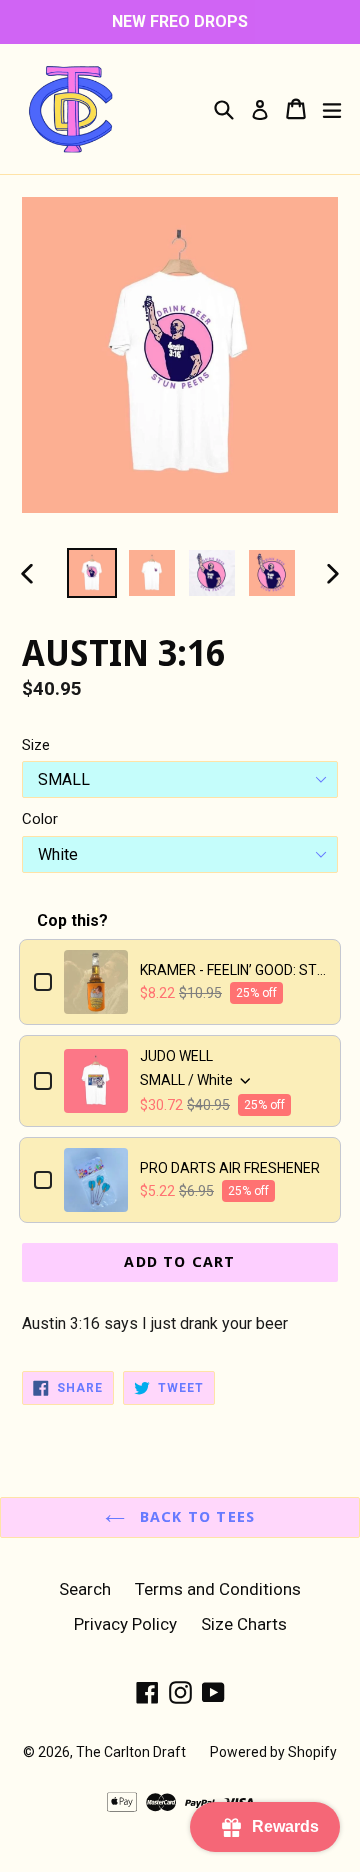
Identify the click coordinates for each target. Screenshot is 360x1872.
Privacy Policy (125, 1624)
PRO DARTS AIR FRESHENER (230, 1168)
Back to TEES (195, 1517)
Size (36, 745)
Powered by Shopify (273, 1752)
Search (85, 1589)
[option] (92, 573)
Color (40, 819)
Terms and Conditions (218, 1589)
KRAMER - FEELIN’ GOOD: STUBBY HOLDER (233, 970)
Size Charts (244, 1624)
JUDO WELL (176, 1056)
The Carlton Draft (131, 1752)
